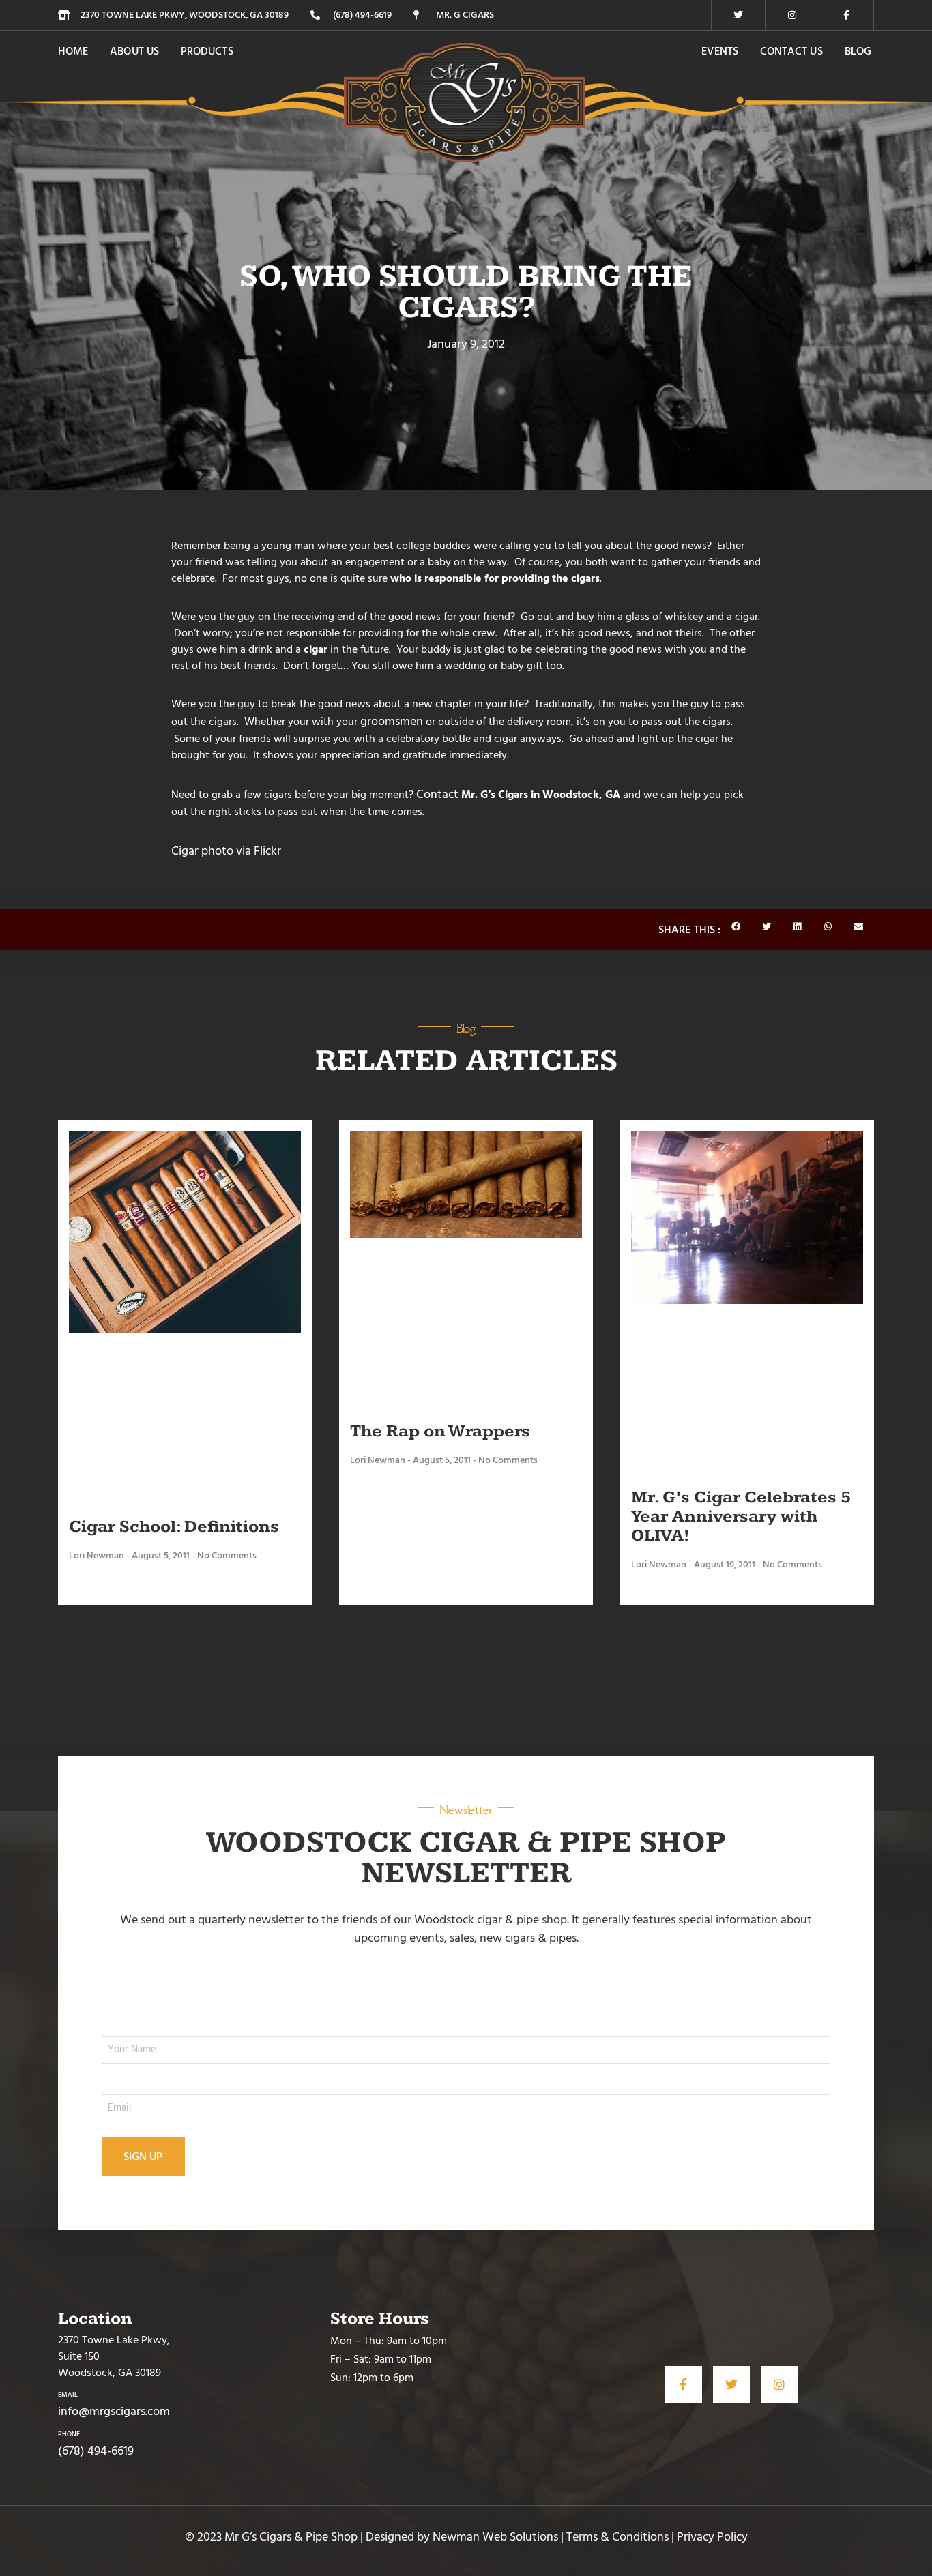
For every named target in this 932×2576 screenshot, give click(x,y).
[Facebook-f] (847, 15)
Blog (858, 51)
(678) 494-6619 (96, 2451)
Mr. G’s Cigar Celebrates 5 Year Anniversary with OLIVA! (741, 1516)
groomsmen (392, 721)
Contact (437, 794)
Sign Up (143, 2157)
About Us (134, 51)
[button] (736, 927)
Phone (69, 2434)
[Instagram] (792, 15)
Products (207, 51)
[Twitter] (738, 15)
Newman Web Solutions (495, 2537)
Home (73, 51)
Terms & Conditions (617, 2537)
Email (68, 2395)
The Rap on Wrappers (440, 1431)
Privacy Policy (712, 2537)
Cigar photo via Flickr (226, 851)
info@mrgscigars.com (114, 2411)
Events (719, 51)
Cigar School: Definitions (174, 1527)
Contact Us (791, 51)
